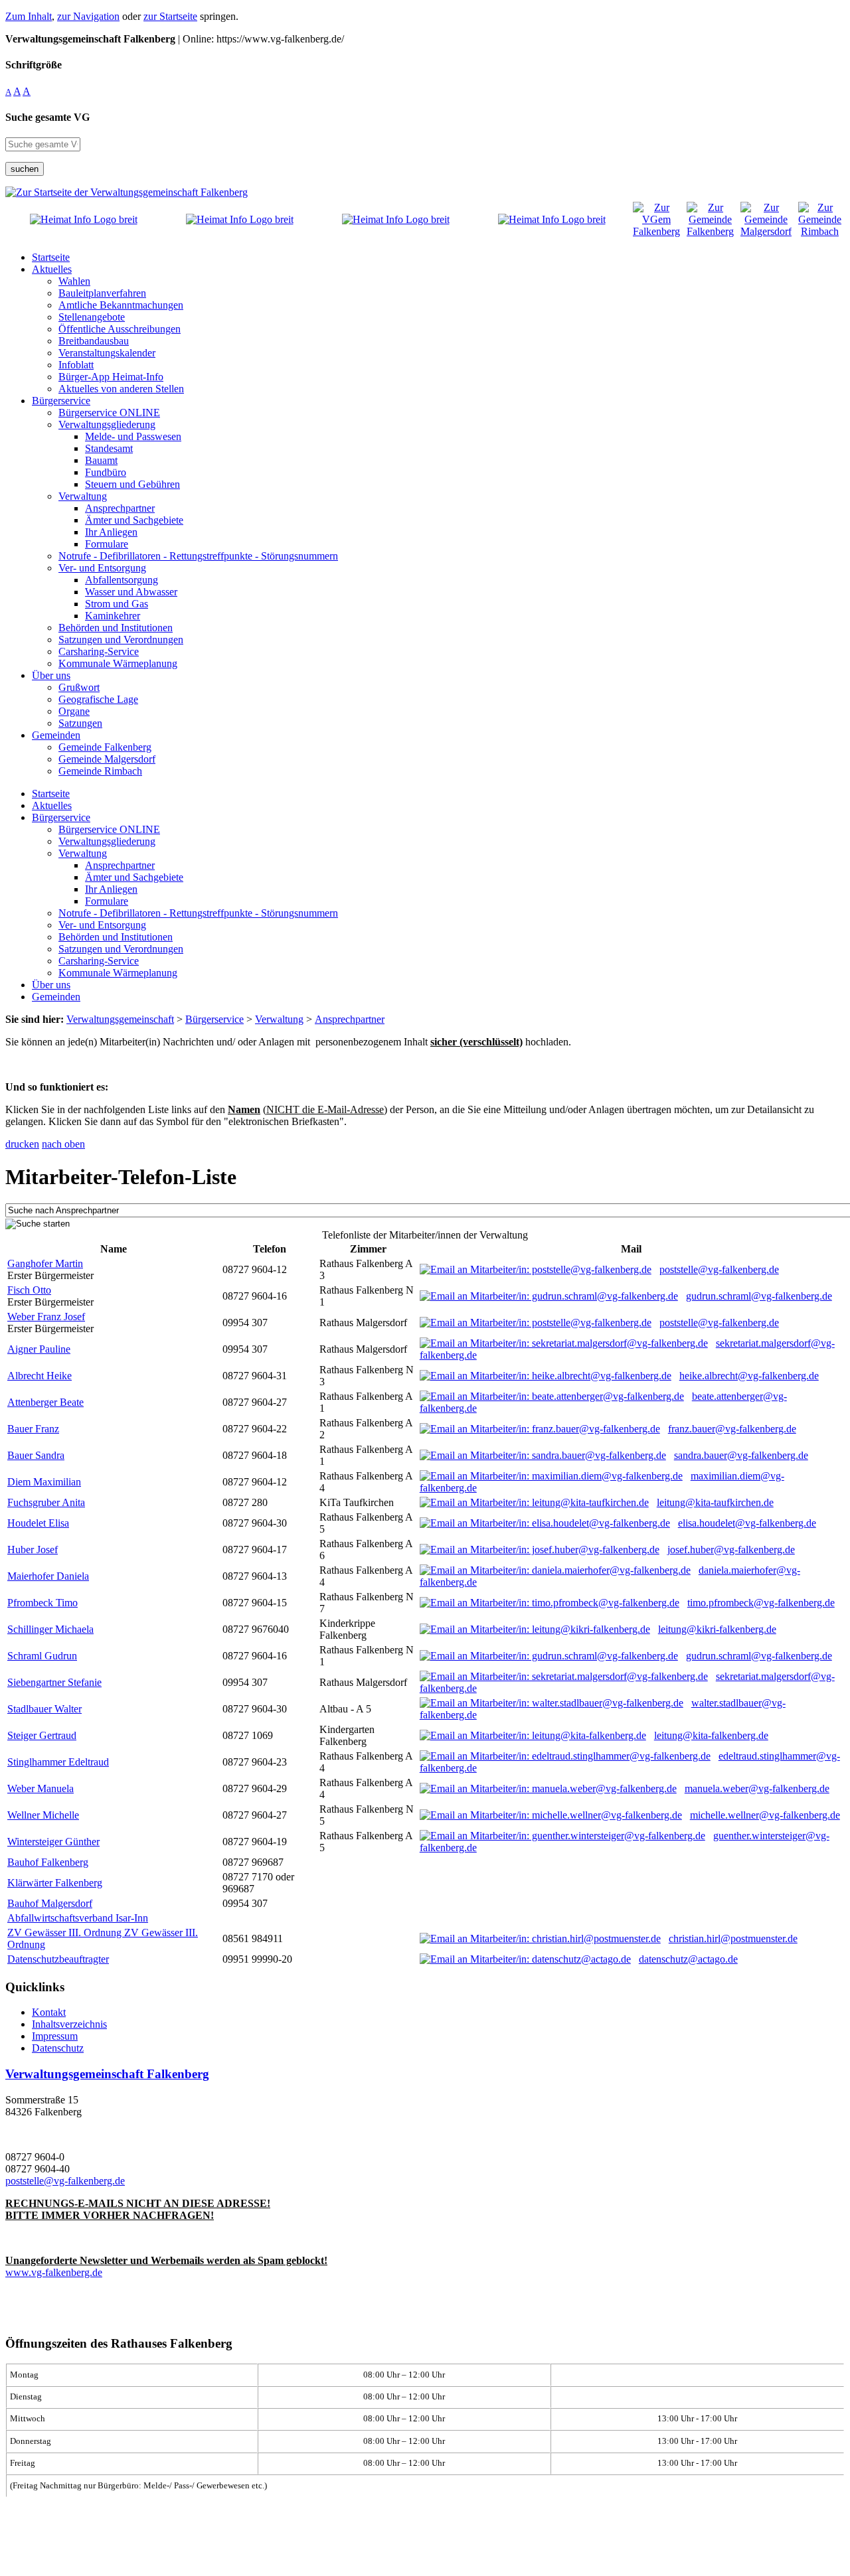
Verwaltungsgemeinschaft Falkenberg (107, 2074)
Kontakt (49, 2012)
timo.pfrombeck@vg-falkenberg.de (761, 1603)
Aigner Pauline (39, 1349)
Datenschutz (58, 2048)
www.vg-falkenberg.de (54, 2272)
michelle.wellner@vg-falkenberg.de (765, 1815)
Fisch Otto (29, 1290)
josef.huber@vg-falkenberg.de (731, 1550)
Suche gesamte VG (47, 117)
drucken (22, 1144)
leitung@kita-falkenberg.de (711, 1735)
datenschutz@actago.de (688, 1959)
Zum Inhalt (29, 16)
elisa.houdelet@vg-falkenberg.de (747, 1523)
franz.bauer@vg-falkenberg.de (732, 1429)
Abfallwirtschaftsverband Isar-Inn (78, 1918)
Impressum (55, 2036)
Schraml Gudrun (42, 1656)
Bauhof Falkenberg (48, 1862)
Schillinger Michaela (50, 1629)
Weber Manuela (41, 1788)
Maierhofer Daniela (48, 1576)
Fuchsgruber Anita (46, 1502)
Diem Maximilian (44, 1482)
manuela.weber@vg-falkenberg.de (757, 1788)
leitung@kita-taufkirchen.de (715, 1502)
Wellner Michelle (43, 1815)
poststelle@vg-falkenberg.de (719, 1269)
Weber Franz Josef (46, 1317)
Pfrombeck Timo (42, 1603)
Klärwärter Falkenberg (55, 1883)
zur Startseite (170, 16)
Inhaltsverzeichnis (69, 2024)
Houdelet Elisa (38, 1523)
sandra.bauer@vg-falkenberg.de (741, 1455)
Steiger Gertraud (42, 1735)
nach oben (63, 1144)
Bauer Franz (33, 1429)
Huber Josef (33, 1550)
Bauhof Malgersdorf (50, 1903)
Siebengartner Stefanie (54, 1682)
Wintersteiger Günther (53, 1842)
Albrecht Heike (40, 1376)
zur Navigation (88, 16)
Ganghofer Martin (45, 1263)
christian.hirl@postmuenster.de (733, 1938)
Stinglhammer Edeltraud (58, 1762)
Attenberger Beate (45, 1402)
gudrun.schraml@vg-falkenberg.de (759, 1296)
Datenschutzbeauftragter (58, 1959)
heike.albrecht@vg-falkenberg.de (749, 1376)
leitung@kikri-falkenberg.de (717, 1629)
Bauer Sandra (36, 1455)
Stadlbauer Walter (44, 1709)
